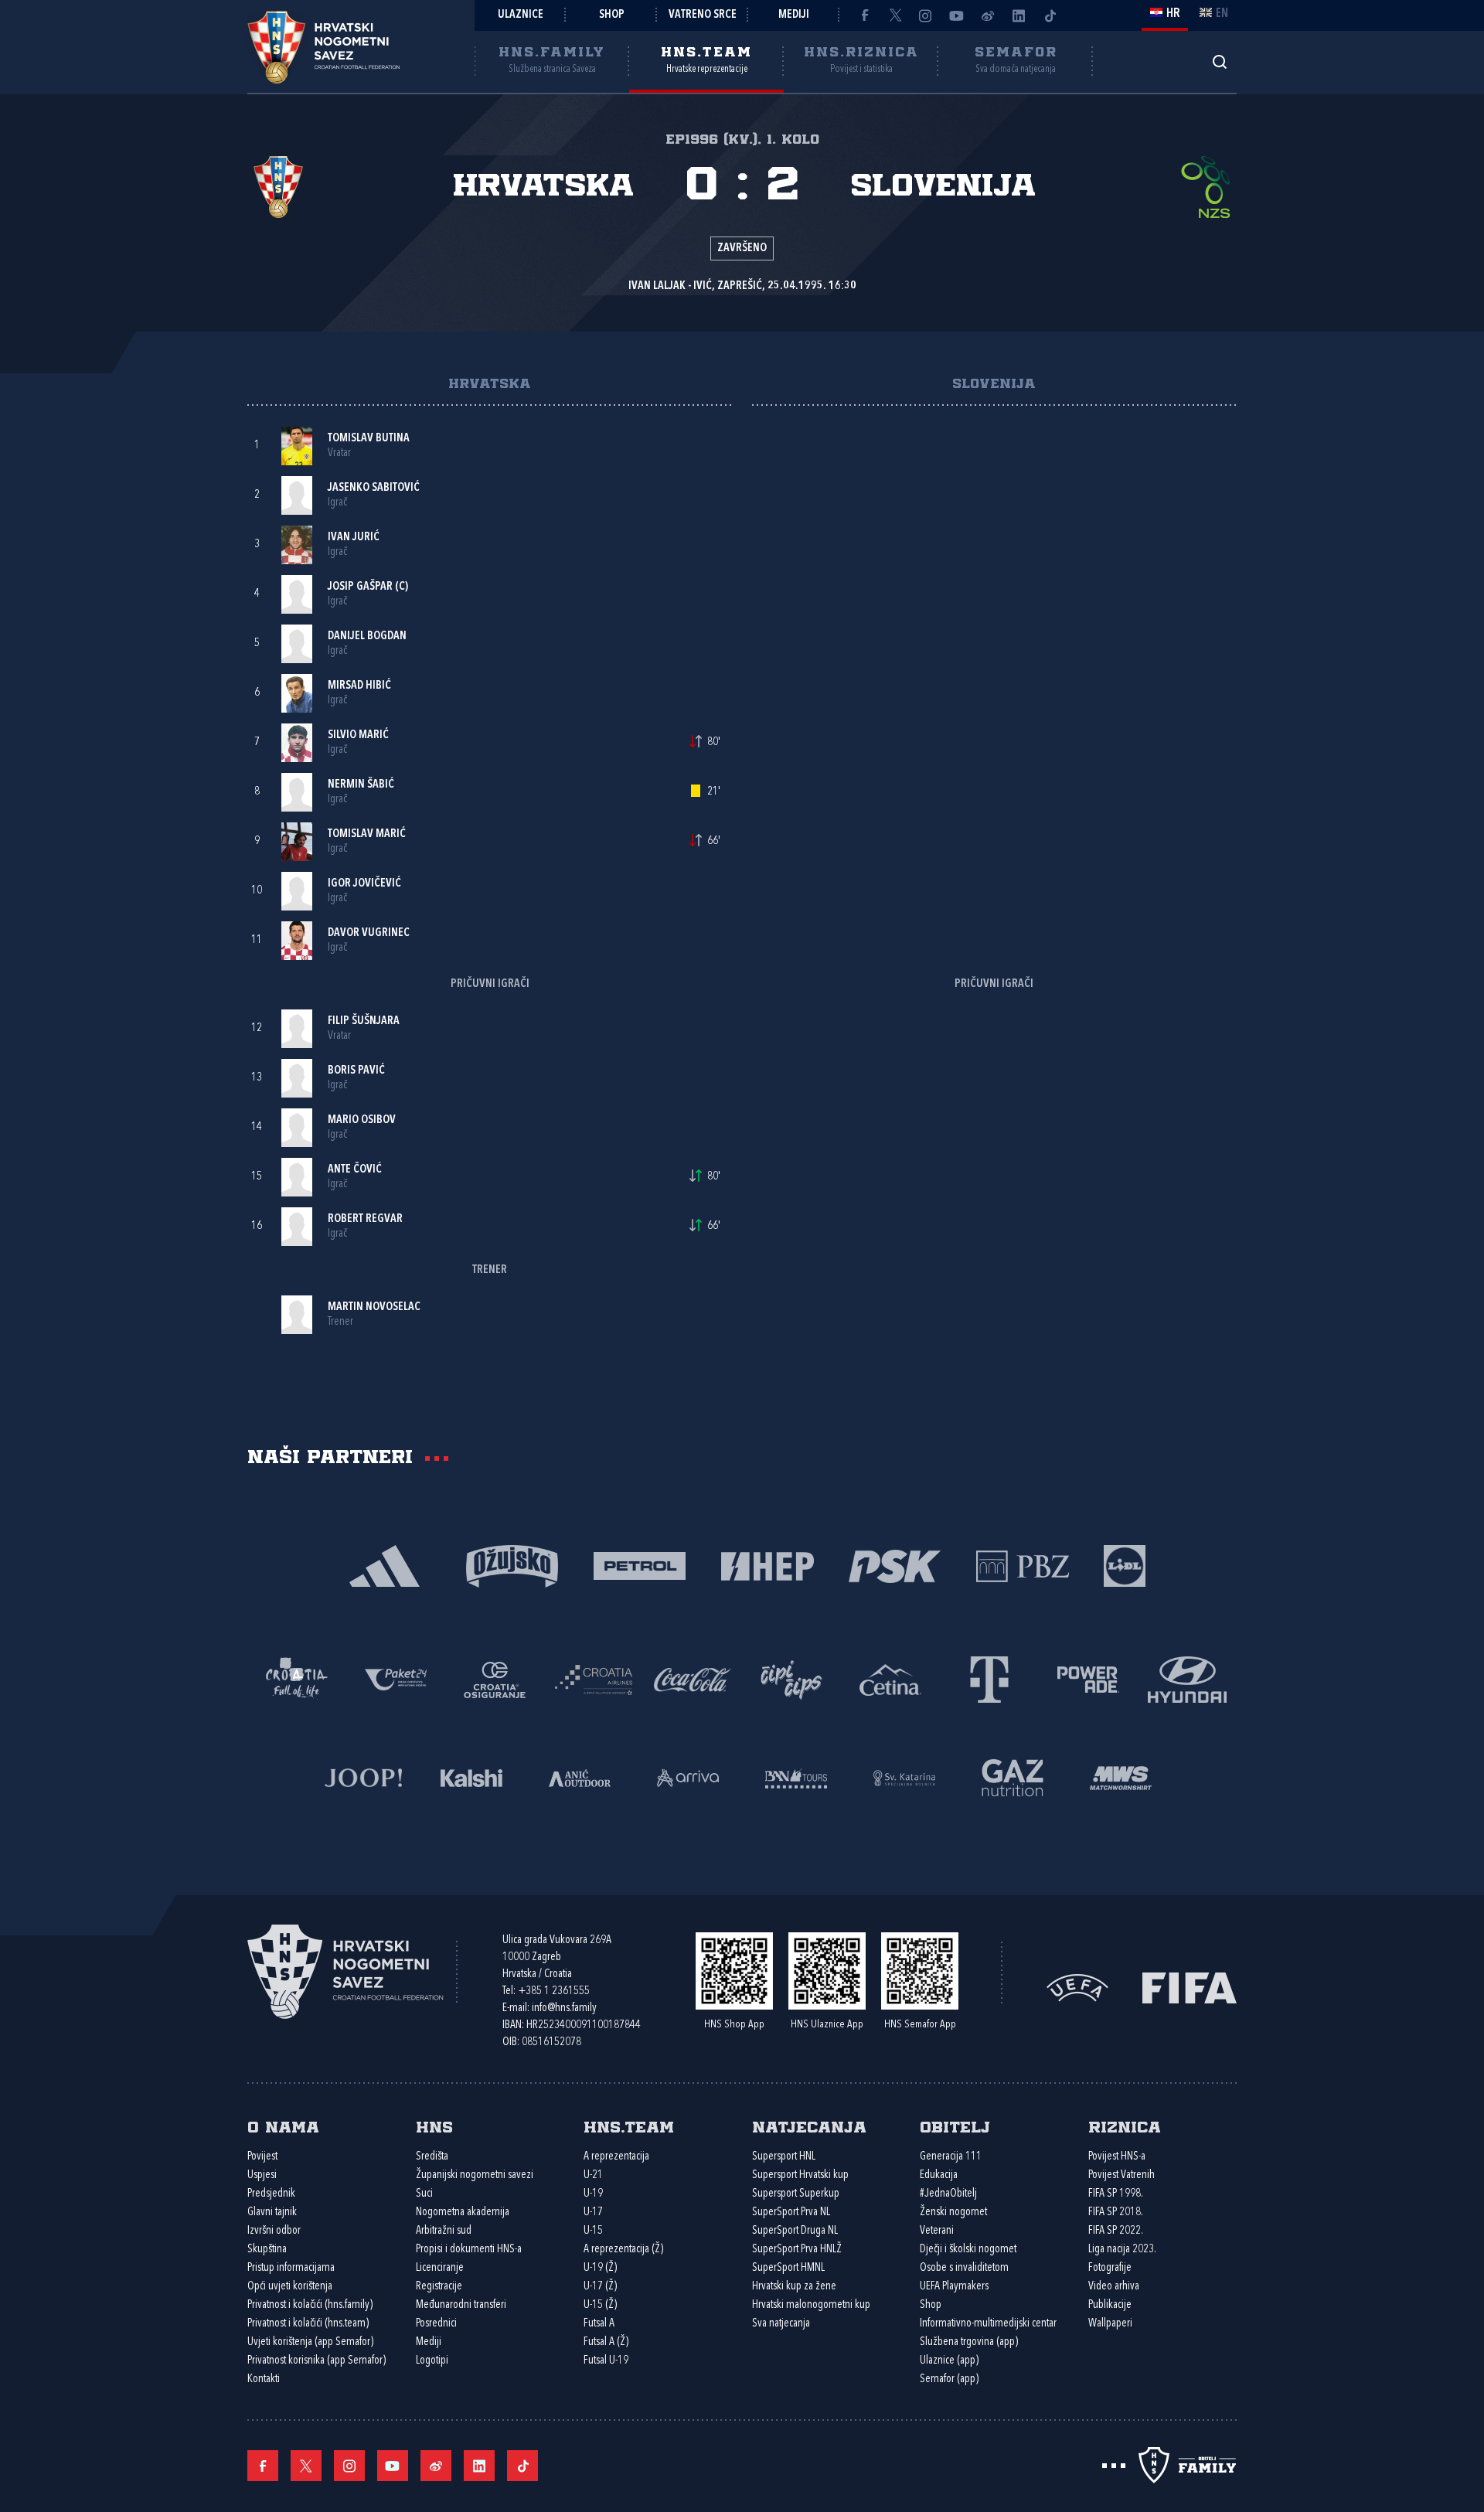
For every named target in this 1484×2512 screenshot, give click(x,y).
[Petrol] (640, 1565)
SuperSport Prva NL (791, 2212)
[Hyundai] (1187, 1678)
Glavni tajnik (272, 2212)
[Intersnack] (791, 1678)
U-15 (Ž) (600, 2305)
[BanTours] (796, 1777)
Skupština (267, 2250)
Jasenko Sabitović (374, 488)
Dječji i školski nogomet (968, 2250)
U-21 (593, 2175)
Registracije (439, 2287)
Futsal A (599, 2324)
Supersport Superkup (796, 2194)
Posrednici (436, 2324)
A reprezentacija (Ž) (623, 2250)
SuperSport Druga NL (795, 2231)
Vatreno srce (703, 15)
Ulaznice (521, 15)
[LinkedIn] (1019, 15)
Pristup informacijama (291, 2268)
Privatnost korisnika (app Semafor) (317, 2361)
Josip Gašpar (360, 587)
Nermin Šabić (361, 785)
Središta (432, 2157)
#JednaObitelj (948, 2194)
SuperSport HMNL (788, 2268)
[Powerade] (1088, 1678)
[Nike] (385, 1565)
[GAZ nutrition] (1013, 1777)
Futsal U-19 (606, 2361)
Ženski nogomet (953, 2212)
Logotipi (432, 2361)
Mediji (794, 15)
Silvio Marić (358, 735)
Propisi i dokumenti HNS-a (469, 2250)
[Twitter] (895, 15)
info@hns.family (564, 2008)
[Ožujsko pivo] (512, 1565)
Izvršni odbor (274, 2231)
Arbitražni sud (444, 2231)
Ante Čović (355, 1170)
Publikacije (1110, 2305)
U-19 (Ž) (600, 2268)
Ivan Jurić (354, 538)
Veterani (937, 2231)
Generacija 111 (951, 2157)
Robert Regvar (365, 1219)
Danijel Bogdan (367, 637)
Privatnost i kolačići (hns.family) (310, 2305)
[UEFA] (1077, 1987)
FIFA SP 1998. (1116, 2194)
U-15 (593, 2231)
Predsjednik (271, 2194)
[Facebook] (864, 15)
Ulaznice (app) (949, 2361)
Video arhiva (1114, 2287)
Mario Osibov (362, 1120)
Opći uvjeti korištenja (290, 2287)
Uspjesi (262, 2175)
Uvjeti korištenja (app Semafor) (310, 2342)
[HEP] (767, 1565)
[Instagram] (926, 15)
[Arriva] (688, 1777)
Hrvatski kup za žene (794, 2287)
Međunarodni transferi (461, 2305)
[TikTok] (1050, 15)
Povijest (262, 2157)
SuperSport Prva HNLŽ (797, 2250)
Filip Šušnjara (364, 1021)
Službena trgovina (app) (969, 2342)
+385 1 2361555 (554, 1991)
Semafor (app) (949, 2379)
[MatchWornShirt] (1121, 1777)
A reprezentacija (616, 2157)
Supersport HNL (784, 2157)
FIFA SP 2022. (1116, 2231)
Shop (612, 15)
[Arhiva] (1219, 61)
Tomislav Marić (367, 834)
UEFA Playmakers (954, 2287)
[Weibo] (988, 15)
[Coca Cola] (693, 1678)
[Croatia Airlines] (594, 1678)
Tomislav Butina (369, 439)
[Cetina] (890, 1678)
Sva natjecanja (781, 2324)
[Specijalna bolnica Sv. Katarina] (904, 1777)
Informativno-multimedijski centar (988, 2324)
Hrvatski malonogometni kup (811, 2305)
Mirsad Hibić (359, 686)
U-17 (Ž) (600, 2287)
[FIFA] (1190, 1987)
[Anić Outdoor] (580, 1777)
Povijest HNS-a (1117, 2157)
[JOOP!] (363, 1777)
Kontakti (264, 2379)
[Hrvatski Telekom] (989, 1678)
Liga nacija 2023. (1122, 2250)
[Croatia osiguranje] (495, 1678)
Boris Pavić (356, 1071)
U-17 (593, 2212)
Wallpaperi (1110, 2324)
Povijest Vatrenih (1122, 2175)
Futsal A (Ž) (606, 2342)
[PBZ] (1022, 1565)
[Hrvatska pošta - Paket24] (396, 1678)
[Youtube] (957, 15)
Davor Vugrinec (369, 933)
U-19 (593, 2194)
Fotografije (1110, 2268)
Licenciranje (440, 2268)
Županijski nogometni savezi (475, 2175)
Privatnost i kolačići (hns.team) (308, 2324)
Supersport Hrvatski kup (800, 2175)
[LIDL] (1125, 1565)
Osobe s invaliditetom (964, 2268)
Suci (424, 2194)
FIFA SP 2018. (1116, 2212)
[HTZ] (297, 1678)
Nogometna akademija (463, 2212)
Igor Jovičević (364, 884)
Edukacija (939, 2175)
